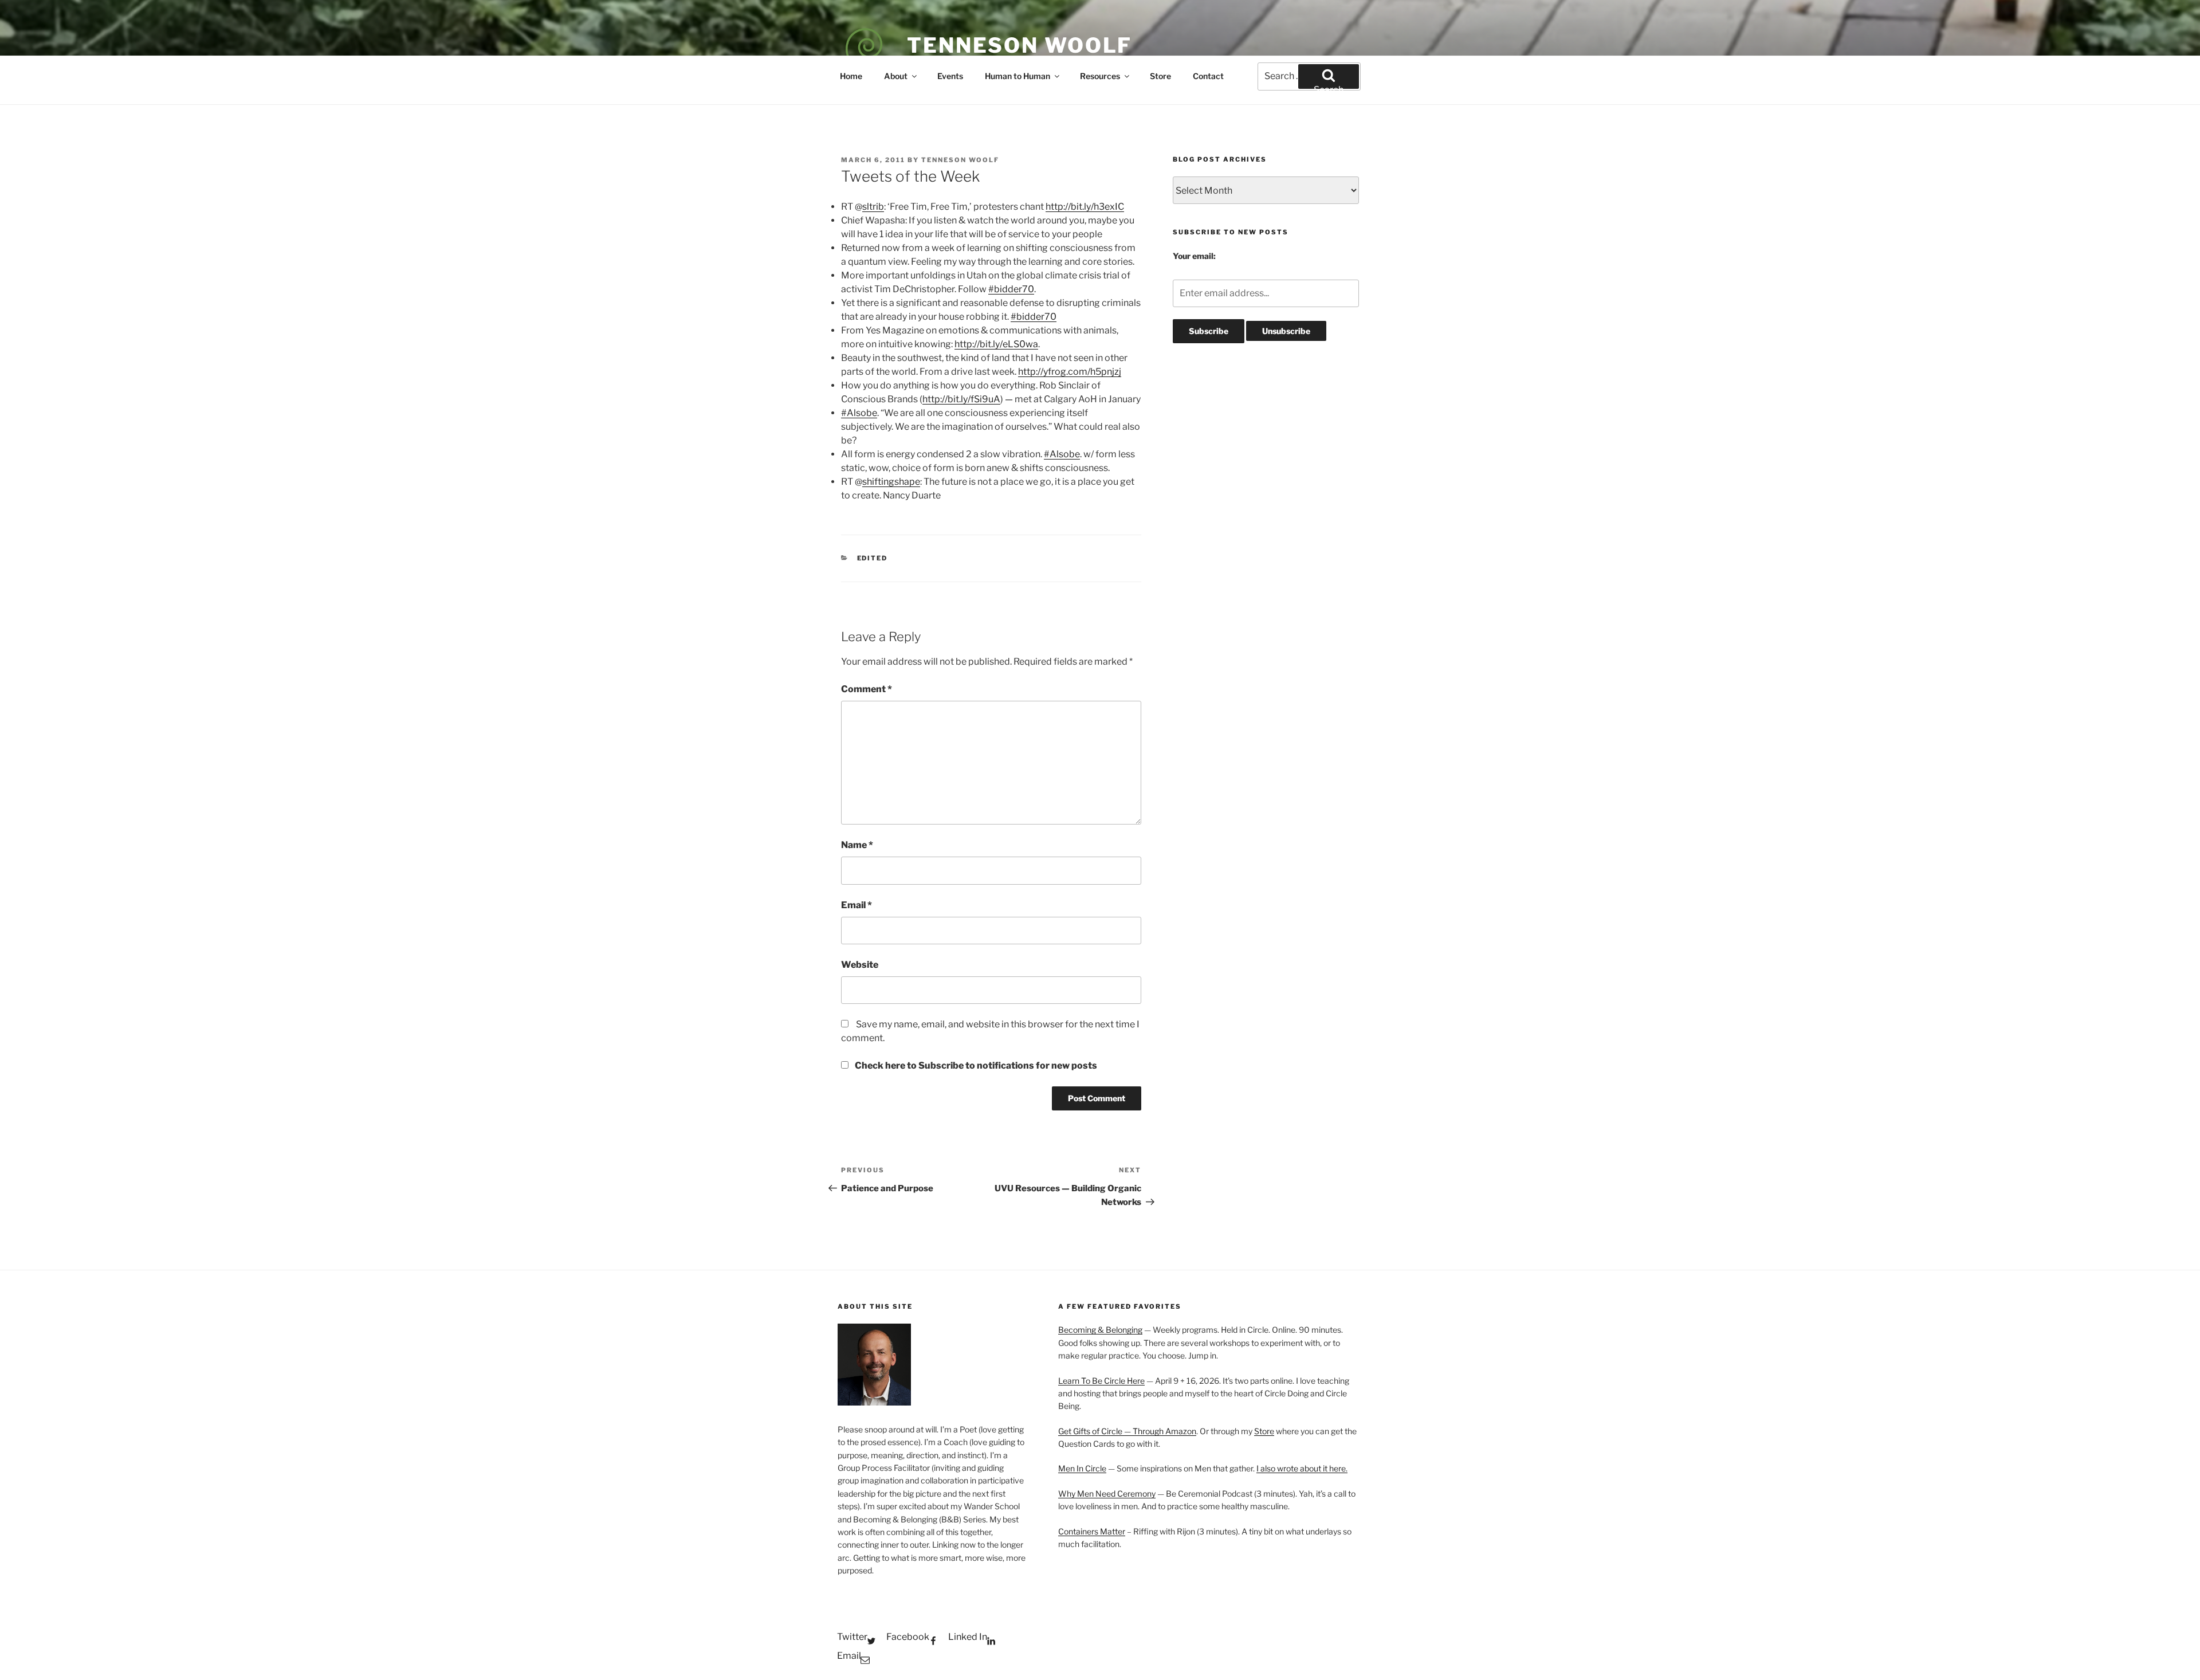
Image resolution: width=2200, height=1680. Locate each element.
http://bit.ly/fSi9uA (961, 399)
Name (857, 845)
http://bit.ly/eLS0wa (996, 344)
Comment (867, 689)
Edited (873, 558)
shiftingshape (891, 482)
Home (851, 76)
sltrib (873, 207)
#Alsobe (859, 413)
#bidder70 (1011, 289)
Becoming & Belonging (1100, 1330)
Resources (1100, 76)
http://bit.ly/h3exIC (1085, 207)
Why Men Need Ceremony (1107, 1493)
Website (860, 965)
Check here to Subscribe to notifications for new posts (975, 1065)
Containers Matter (1092, 1531)
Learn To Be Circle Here (1101, 1381)
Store (1160, 76)
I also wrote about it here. (1302, 1468)
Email (857, 905)
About (896, 76)
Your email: (1194, 256)
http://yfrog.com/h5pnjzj (1070, 372)
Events (950, 76)
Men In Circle (1082, 1468)
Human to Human (1017, 76)
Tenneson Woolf (1020, 45)
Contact (1208, 76)
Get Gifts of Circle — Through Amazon (1127, 1431)
